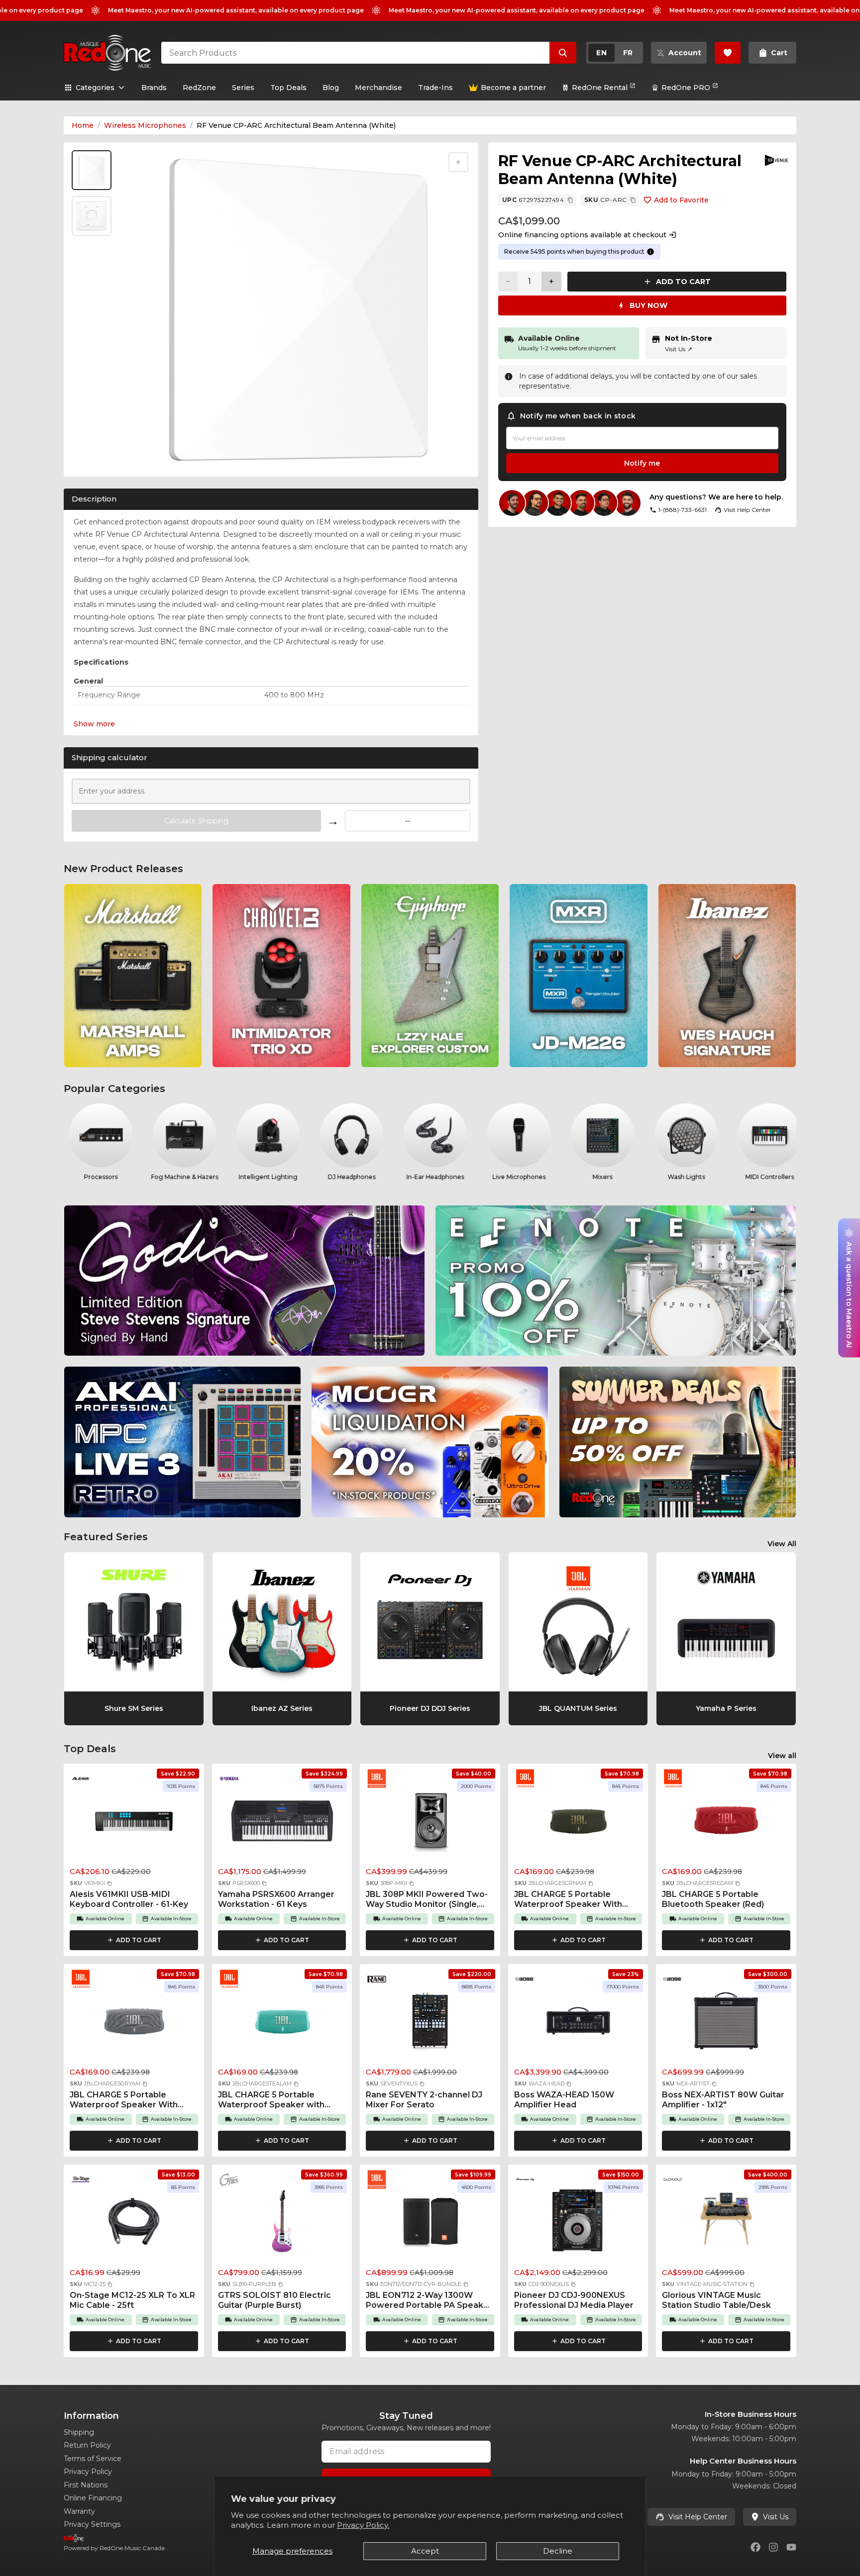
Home (83, 125)
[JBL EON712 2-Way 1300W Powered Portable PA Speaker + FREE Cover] (430, 2224)
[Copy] (570, 200)
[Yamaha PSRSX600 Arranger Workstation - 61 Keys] (282, 1823)
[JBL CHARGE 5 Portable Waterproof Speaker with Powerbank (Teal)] (282, 2024)
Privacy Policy (88, 2472)
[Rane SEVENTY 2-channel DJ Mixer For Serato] (430, 2024)
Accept (425, 2551)
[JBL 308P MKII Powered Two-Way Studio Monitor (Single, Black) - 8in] (430, 1823)
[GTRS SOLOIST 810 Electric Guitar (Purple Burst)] (282, 2224)
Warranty (79, 2511)
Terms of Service (93, 2459)
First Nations (86, 2485)
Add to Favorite (681, 200)
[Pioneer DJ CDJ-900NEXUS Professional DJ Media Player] (578, 2224)
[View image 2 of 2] (92, 216)
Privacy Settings (92, 2524)
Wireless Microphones (145, 125)
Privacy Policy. (363, 2525)
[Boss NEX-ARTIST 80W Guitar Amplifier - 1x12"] (726, 2024)
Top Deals (288, 88)
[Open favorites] (728, 53)
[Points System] (650, 252)
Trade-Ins (435, 88)
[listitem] (133, 976)
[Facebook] (755, 2547)
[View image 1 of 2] (92, 170)
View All (782, 1544)
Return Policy (87, 2445)
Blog (331, 88)
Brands (154, 88)
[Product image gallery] (94, 456)
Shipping (79, 2432)
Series (243, 88)
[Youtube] (791, 2547)
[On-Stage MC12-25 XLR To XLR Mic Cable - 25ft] (134, 2224)
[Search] (563, 53)
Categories (95, 88)
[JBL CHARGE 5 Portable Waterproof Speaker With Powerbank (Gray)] (134, 2024)
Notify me (642, 463)
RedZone (199, 88)
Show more (94, 724)
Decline (558, 2551)
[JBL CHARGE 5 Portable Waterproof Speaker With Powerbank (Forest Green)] (578, 1823)
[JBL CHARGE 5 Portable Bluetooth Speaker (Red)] (726, 1823)
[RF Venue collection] (776, 160)
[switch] (615, 53)
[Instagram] (773, 2547)
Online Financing (93, 2498)
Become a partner (513, 88)
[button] (109, 1883)
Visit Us (679, 349)
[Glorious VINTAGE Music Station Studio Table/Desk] (726, 2224)
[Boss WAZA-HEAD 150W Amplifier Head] (578, 2024)
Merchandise (378, 88)
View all (782, 1756)
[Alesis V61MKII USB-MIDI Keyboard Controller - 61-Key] (134, 1823)
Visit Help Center (698, 2517)
